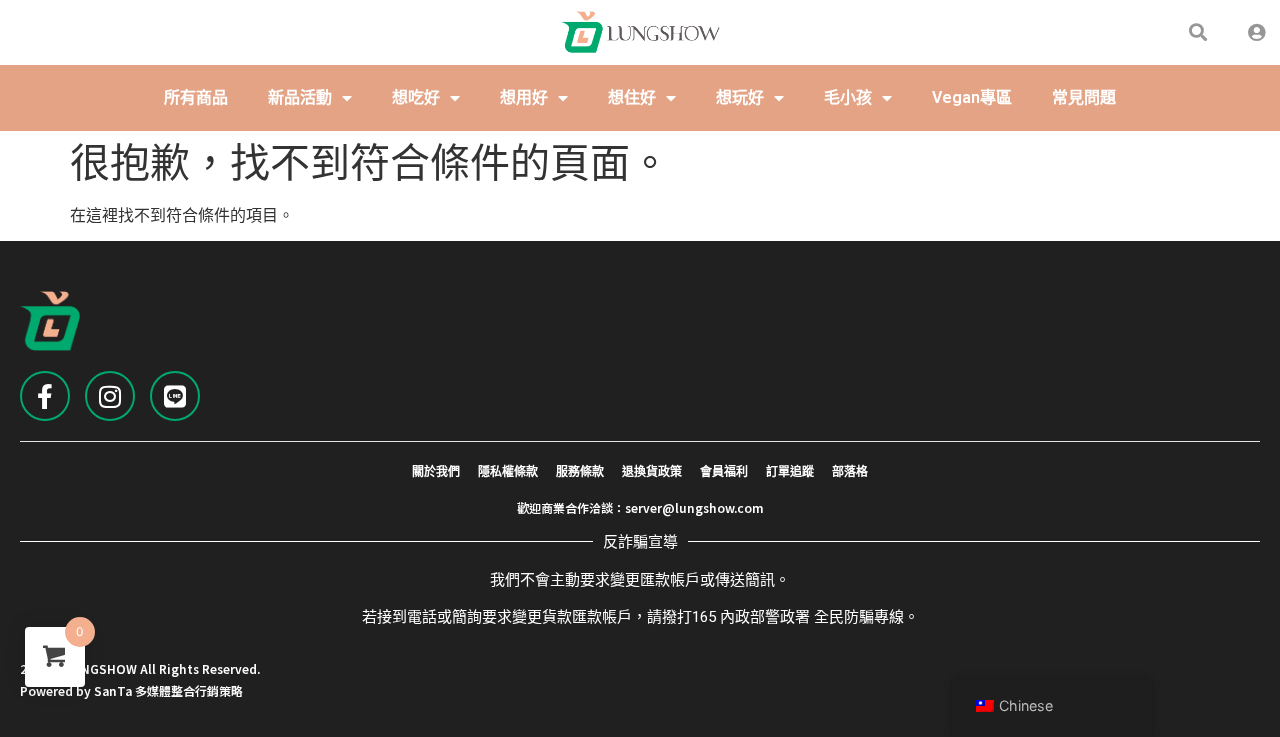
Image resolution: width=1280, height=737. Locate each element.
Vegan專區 (972, 97)
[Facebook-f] (45, 396)
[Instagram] (110, 396)
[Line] (175, 396)
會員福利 (724, 472)
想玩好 (740, 97)
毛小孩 (848, 97)
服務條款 (580, 472)
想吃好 (416, 97)
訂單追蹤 (790, 472)
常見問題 (1084, 97)
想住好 (632, 97)
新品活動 (300, 97)
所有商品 (196, 97)
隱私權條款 (508, 472)
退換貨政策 (652, 472)
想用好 (524, 97)
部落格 (850, 472)
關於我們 (436, 472)
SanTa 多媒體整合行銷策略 (168, 690)
